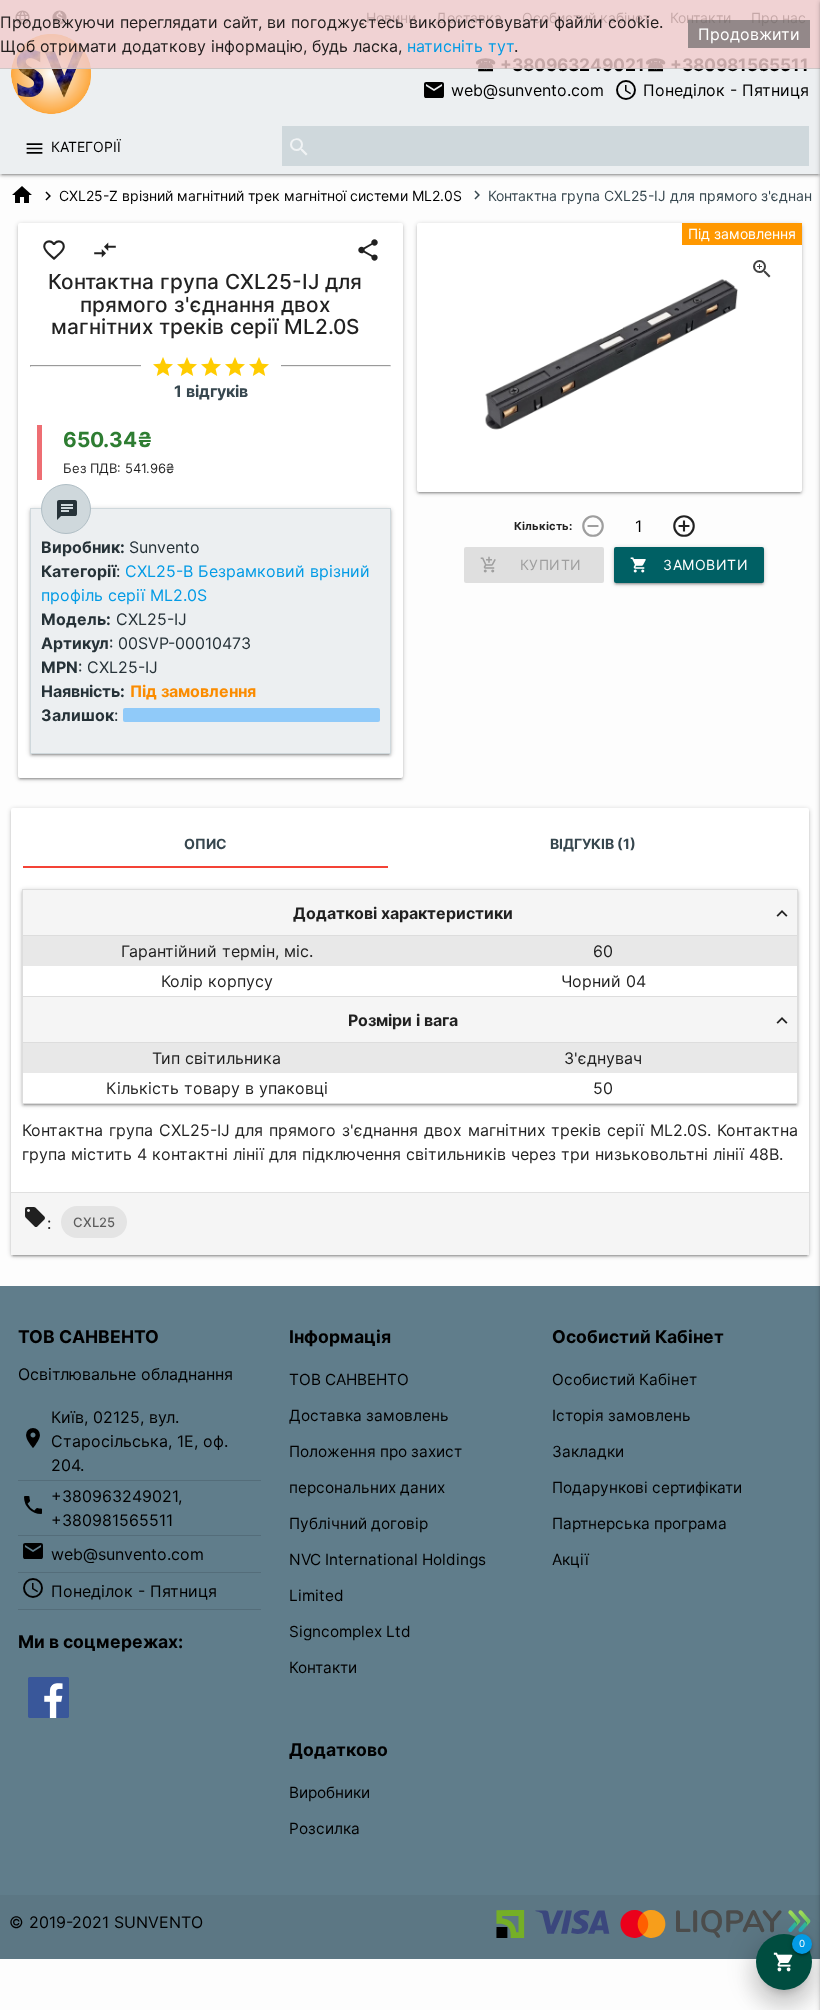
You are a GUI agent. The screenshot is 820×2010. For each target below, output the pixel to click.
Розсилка (324, 1828)
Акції (570, 1559)
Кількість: (543, 526)
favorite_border (54, 250)
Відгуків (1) (593, 843)
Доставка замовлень (369, 1415)
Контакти (323, 1667)
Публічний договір (358, 1523)
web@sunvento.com (513, 90)
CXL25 (94, 1222)
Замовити (689, 565)
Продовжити (749, 34)
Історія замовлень (621, 1415)
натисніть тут (460, 46)
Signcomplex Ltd (350, 1631)
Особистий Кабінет (624, 1379)
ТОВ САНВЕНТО (349, 1379)
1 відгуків (211, 391)
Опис (205, 843)
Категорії (86, 146)
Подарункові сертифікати (647, 1487)
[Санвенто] (48, 1696)
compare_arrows (105, 250)
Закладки (588, 1451)
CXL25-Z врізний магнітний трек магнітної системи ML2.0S (260, 195)
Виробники (329, 1792)
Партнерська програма (639, 1523)
